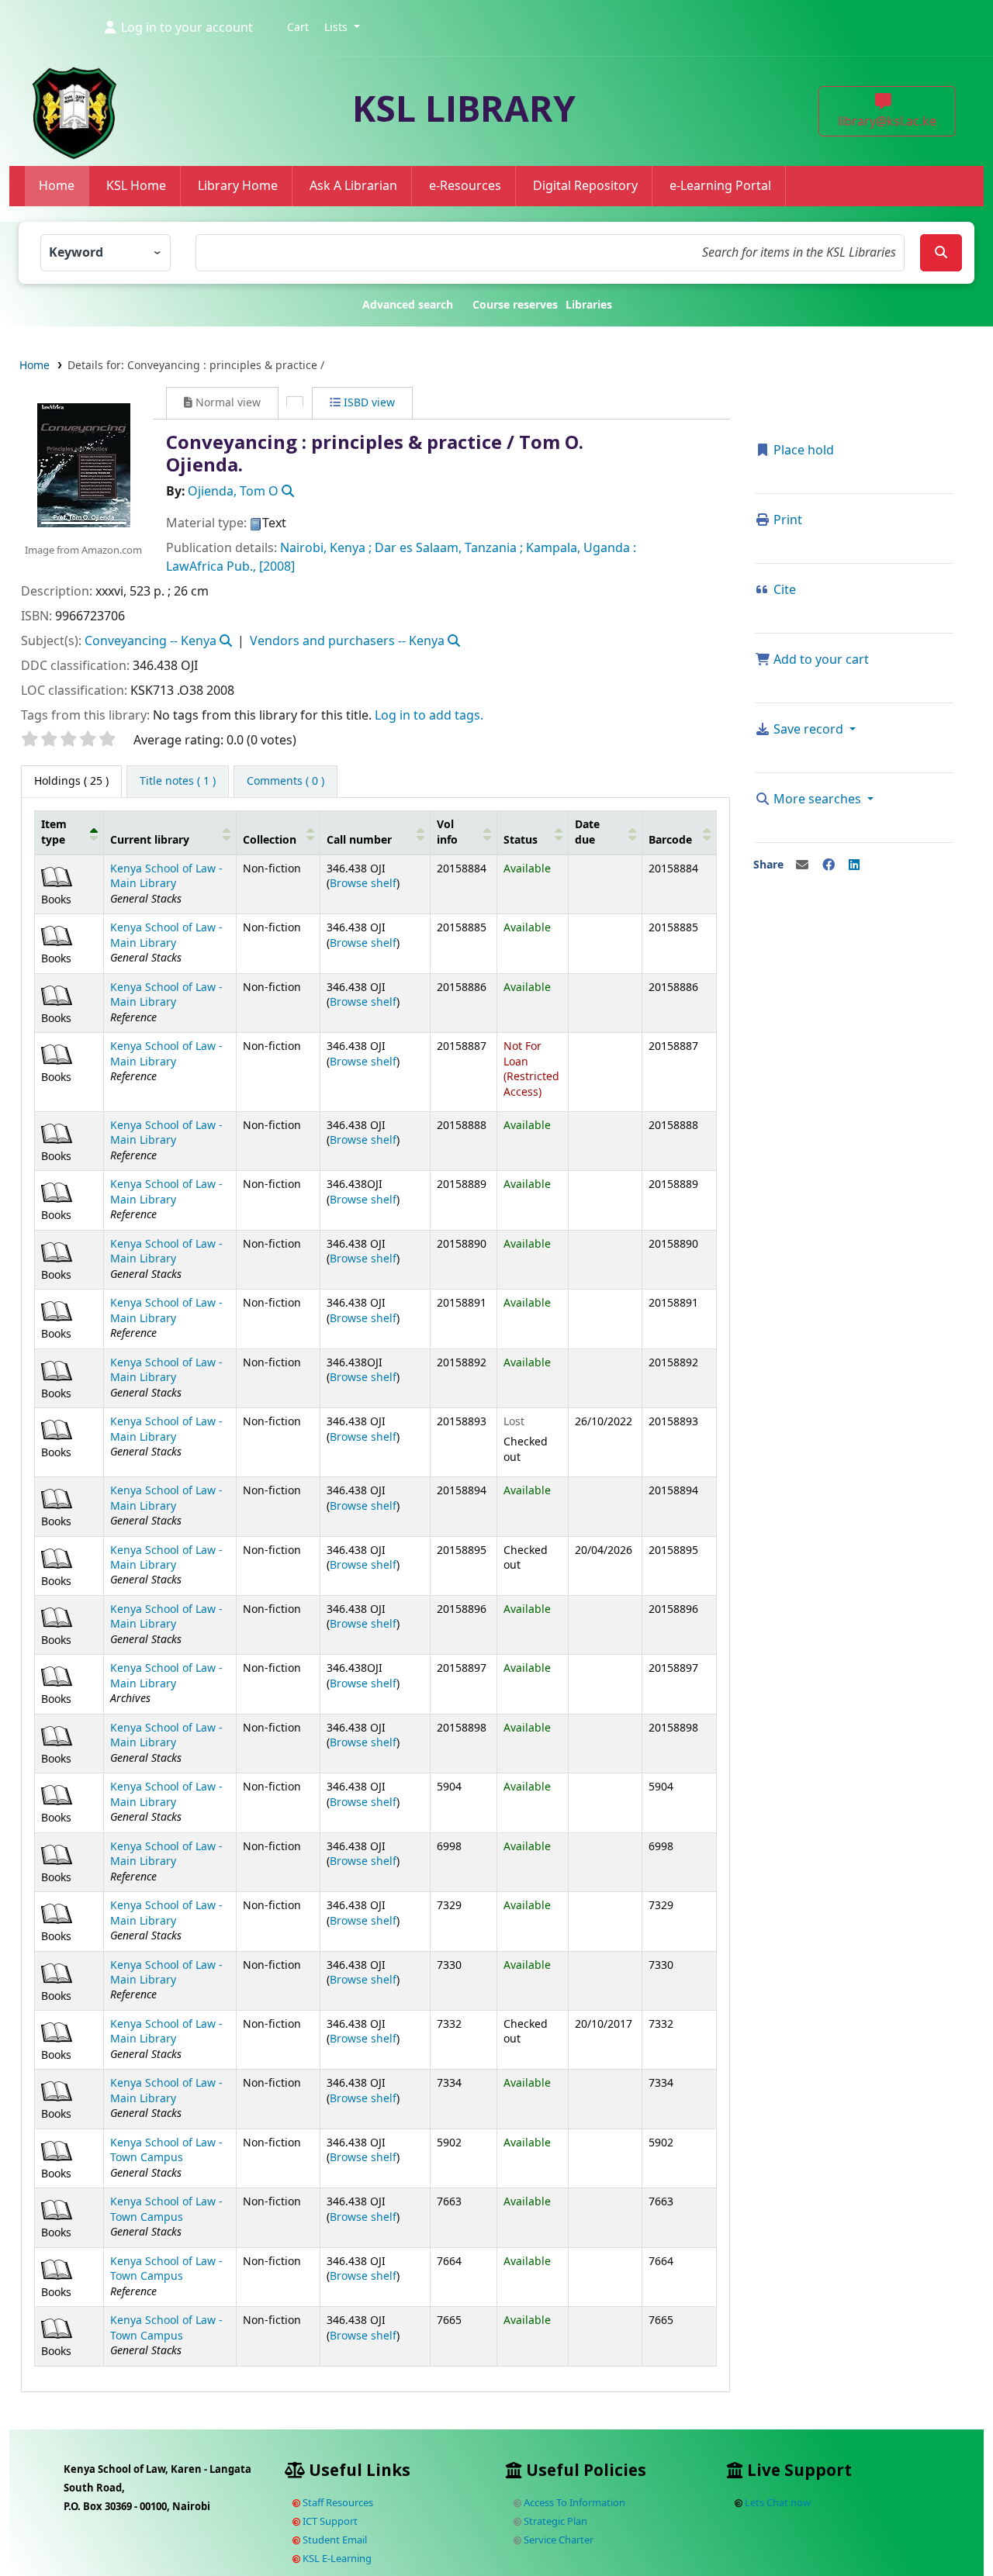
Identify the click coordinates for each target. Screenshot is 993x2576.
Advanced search (408, 305)
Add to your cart (820, 660)
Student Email (334, 2540)
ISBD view (368, 403)
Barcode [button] (670, 840)
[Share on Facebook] (829, 865)
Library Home (238, 186)
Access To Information (573, 2503)
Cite (783, 590)
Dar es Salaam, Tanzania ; (449, 548)
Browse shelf (363, 884)
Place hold (802, 451)
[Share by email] (802, 865)
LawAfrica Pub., (211, 567)
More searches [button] (817, 799)
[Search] (941, 253)
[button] (298, 28)
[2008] (277, 567)
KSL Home (136, 186)
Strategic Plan (554, 2521)
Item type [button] (54, 832)
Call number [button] (359, 840)
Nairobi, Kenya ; (326, 548)
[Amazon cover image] (83, 464)
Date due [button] (587, 832)
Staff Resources (337, 2503)
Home (57, 186)
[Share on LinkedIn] (854, 865)
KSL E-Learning (336, 2559)
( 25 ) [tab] (71, 781)
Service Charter (557, 2540)
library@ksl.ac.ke (887, 122)
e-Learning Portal (720, 186)
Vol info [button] (447, 832)
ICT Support (329, 2521)
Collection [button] (270, 840)
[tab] (178, 782)
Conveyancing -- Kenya (151, 641)
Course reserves (515, 305)
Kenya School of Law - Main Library (166, 876)
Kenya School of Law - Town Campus (166, 2150)
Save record (808, 730)
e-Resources (465, 186)
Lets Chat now (778, 2503)
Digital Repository (585, 186)
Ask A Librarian (353, 186)
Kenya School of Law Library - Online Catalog (51, 48)
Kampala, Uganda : (581, 548)
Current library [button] (150, 840)
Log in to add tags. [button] (429, 716)
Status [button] (521, 840)
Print (786, 520)
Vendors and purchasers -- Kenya (347, 641)
